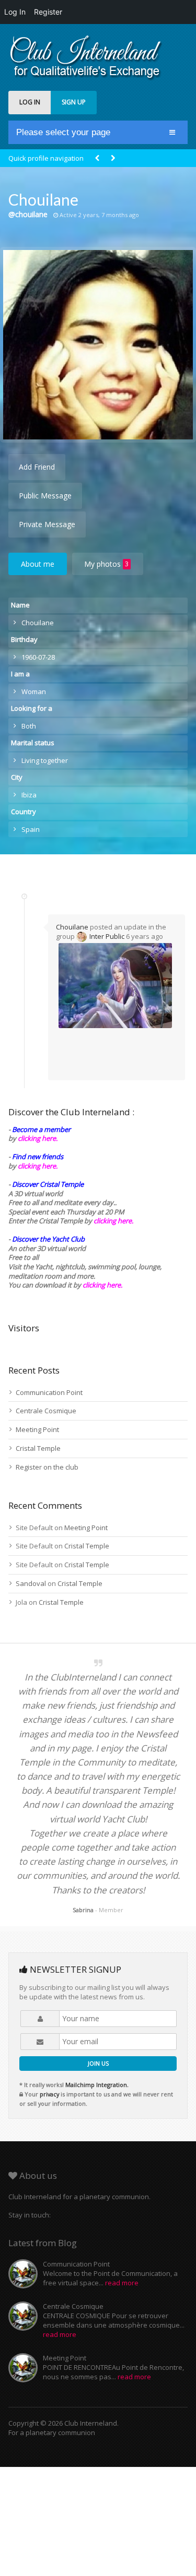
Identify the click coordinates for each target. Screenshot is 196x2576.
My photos (106, 564)
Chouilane (72, 927)
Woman (34, 691)
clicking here (102, 1285)
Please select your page (63, 132)
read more (122, 2283)
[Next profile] (113, 158)
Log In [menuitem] (15, 12)
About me (38, 564)
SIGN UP (74, 102)
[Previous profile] (97, 158)
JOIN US (98, 2063)
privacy (49, 2094)
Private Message (47, 524)
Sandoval (31, 1583)
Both (29, 726)
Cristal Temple (38, 1448)
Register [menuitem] (48, 12)
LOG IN (30, 102)
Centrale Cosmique (46, 1411)
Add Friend (37, 467)
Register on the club (47, 1467)
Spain (31, 829)
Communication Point (49, 1392)
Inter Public (107, 936)
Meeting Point (37, 1429)
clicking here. (38, 1138)
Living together (45, 760)
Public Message (45, 496)
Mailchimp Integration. (97, 2085)
